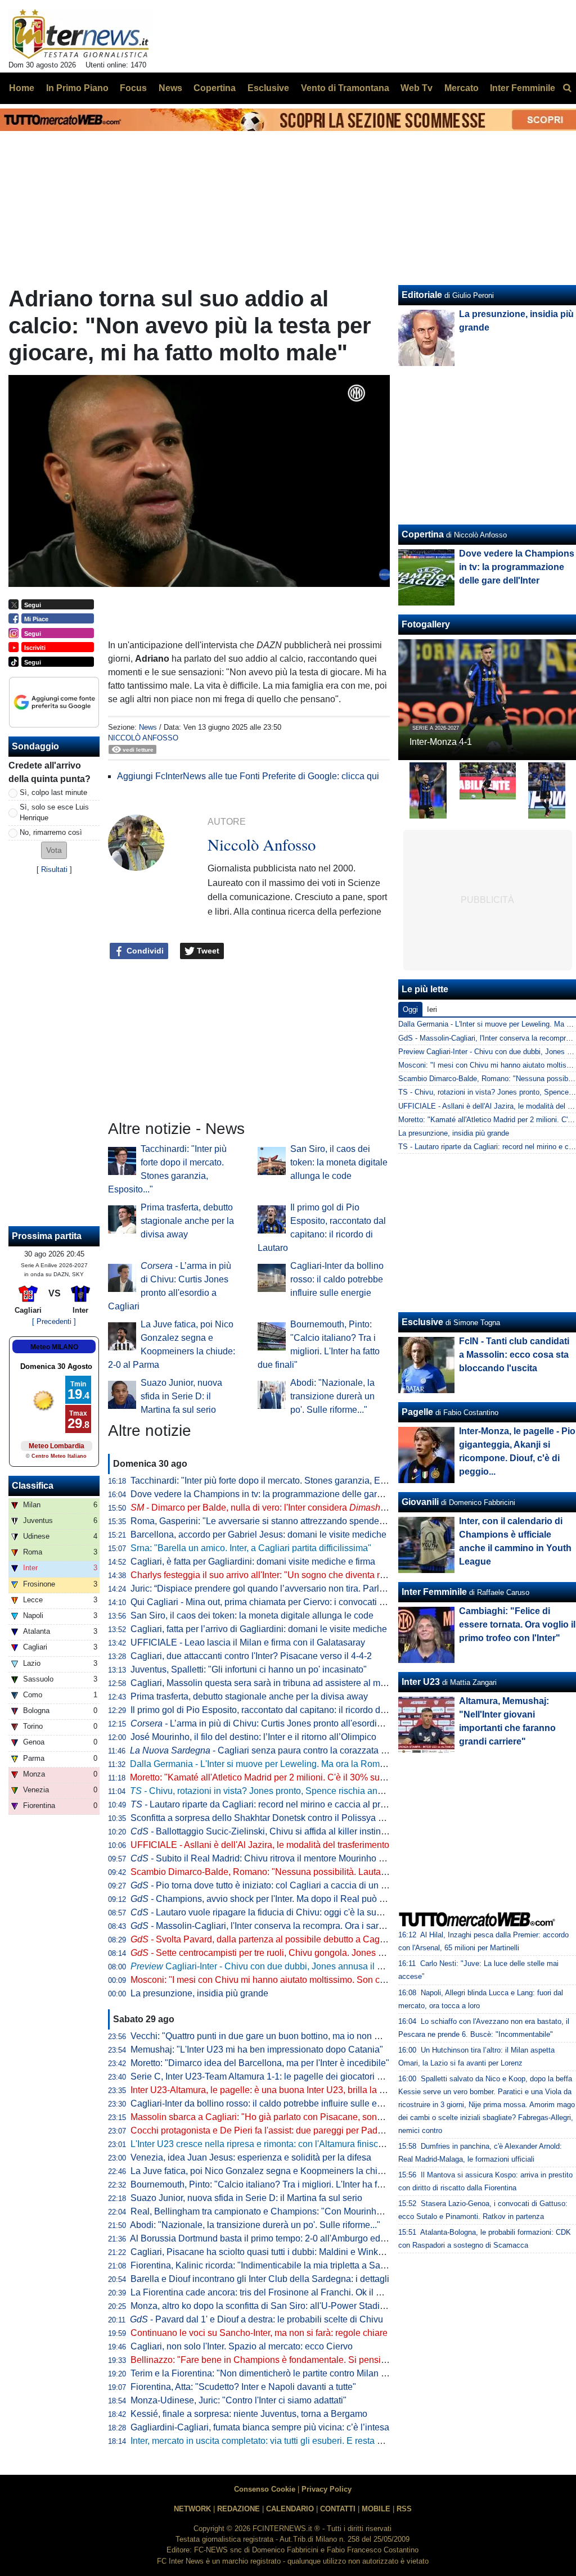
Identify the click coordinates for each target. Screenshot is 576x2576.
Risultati (54, 869)
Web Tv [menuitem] (417, 88)
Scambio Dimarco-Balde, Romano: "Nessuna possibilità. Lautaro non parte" (281, 1872)
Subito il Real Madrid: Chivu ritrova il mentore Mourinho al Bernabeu (279, 1858)
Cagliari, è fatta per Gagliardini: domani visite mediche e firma (253, 1562)
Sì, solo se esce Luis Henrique (54, 812)
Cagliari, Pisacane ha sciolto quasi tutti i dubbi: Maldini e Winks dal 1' (268, 2252)
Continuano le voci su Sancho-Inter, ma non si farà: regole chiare (259, 2333)
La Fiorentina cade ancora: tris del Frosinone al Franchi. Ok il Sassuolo (272, 2292)
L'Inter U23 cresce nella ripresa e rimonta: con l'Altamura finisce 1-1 (264, 2144)
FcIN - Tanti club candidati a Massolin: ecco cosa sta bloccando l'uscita (514, 1355)
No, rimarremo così (51, 832)
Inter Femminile (434, 1592)
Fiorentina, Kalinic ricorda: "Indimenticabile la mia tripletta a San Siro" (269, 2265)
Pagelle (417, 1412)
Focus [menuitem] (133, 88)
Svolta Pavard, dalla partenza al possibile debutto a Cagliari (262, 1939)
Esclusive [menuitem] (268, 88)
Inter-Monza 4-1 (441, 742)
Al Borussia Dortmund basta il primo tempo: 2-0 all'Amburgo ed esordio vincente (289, 2238)
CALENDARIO (290, 2509)
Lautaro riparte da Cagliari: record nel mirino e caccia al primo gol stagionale (292, 1804)
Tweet (207, 951)
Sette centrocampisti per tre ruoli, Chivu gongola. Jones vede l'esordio (282, 1953)
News (148, 727)
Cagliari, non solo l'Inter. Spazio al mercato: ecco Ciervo (242, 2346)
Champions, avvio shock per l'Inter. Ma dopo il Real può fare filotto (274, 1899)
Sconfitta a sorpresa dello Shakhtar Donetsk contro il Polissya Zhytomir (272, 1818)
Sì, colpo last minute (53, 792)
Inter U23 (421, 1682)
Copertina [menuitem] (215, 88)
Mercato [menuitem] (462, 88)
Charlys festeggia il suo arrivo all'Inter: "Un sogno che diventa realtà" (267, 1575)
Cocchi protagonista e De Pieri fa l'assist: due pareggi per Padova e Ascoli (278, 2130)
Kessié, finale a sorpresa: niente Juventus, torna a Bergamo (249, 2414)
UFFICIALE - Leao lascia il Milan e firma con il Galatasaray (248, 1642)
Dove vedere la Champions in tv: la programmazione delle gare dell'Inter (274, 1494)
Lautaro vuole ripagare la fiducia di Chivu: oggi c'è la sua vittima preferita (287, 1912)
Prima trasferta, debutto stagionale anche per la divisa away (187, 1221)
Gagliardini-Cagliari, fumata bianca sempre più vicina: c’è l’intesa (260, 2427)
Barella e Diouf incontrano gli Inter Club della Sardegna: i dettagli (260, 2279)
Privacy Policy (327, 2489)
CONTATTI (338, 2509)
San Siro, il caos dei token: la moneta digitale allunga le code (339, 1162)
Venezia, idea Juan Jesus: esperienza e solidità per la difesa (251, 2157)
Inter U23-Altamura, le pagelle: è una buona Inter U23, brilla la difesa (267, 2090)
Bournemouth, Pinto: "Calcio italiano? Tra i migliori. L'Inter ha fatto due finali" (282, 2184)
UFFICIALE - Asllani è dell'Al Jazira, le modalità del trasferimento (260, 1845)
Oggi (410, 1009)
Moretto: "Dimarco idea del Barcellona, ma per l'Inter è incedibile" (260, 2063)
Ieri (432, 1009)
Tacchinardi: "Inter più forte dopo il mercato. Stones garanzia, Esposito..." (275, 1481)
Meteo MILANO (54, 1347)
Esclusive (422, 1322)
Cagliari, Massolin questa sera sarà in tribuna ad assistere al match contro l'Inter (289, 1683)
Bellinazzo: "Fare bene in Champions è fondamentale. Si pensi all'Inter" (273, 2360)
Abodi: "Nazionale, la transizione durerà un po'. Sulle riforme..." (332, 1396)
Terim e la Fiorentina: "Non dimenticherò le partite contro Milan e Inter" (270, 2373)
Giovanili (420, 1502)
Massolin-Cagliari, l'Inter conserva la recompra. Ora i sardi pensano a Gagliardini (303, 1926)
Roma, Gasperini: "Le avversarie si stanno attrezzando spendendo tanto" (275, 1521)
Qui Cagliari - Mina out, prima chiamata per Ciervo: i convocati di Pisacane (278, 1602)
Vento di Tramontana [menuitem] (345, 88)
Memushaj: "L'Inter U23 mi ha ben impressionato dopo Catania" (257, 2049)
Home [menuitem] (22, 88)
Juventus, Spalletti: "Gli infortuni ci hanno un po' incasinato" (249, 1669)
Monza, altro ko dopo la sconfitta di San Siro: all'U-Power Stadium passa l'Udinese (294, 2306)
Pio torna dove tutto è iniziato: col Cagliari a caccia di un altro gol (272, 1885)
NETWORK (192, 2509)
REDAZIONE (238, 2509)
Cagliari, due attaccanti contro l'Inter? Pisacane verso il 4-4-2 (251, 1656)
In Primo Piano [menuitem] (77, 88)
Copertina (423, 534)
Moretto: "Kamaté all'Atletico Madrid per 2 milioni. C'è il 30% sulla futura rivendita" (292, 1777)
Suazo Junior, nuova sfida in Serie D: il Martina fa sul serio (181, 1396)
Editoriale (422, 295)
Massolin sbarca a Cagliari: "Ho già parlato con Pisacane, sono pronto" (272, 2117)
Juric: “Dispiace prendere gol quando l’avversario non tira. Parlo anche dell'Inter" (291, 1588)
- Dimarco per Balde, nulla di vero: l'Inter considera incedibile (276, 1508)
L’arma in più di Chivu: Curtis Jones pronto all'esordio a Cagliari (277, 1723)
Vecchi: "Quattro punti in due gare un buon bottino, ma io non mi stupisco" (276, 2036)
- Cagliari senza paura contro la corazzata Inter (264, 1750)
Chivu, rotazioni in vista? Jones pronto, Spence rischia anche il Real (275, 1791)
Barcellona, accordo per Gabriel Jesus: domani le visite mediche (258, 1535)
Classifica (33, 1486)
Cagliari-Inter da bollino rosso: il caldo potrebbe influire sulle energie (337, 1279)
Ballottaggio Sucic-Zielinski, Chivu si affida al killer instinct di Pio (272, 1831)
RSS (404, 2509)
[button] (54, 850)
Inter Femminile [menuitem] (523, 88)
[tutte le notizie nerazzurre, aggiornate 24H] (81, 34)
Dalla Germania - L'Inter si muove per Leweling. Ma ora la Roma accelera (276, 1764)
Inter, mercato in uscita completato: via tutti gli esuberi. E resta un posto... (274, 2441)
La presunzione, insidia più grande (199, 1993)
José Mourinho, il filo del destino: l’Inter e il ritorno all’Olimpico (253, 1737)
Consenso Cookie (265, 2489)
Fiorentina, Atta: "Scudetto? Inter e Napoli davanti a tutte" (243, 2387)
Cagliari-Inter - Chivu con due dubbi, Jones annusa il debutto (269, 1966)
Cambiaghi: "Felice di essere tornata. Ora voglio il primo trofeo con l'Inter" (517, 1624)
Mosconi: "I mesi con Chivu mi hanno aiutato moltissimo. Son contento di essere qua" (300, 1980)
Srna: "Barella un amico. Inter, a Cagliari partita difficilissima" (251, 1548)
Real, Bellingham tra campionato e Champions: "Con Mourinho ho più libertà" (285, 2211)
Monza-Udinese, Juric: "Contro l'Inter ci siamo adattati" (238, 2400)
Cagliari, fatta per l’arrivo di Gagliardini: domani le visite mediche (259, 1629)
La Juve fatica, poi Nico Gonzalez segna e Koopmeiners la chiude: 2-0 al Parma (289, 2171)
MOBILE (376, 2509)
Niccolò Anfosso (143, 738)
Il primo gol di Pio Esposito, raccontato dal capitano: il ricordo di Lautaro (273, 1710)
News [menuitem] (170, 88)
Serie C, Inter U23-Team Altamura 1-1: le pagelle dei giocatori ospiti (264, 2076)
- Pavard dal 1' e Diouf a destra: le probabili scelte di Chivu (256, 2319)
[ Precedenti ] (54, 1321)
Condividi (144, 951)
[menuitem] (567, 88)
